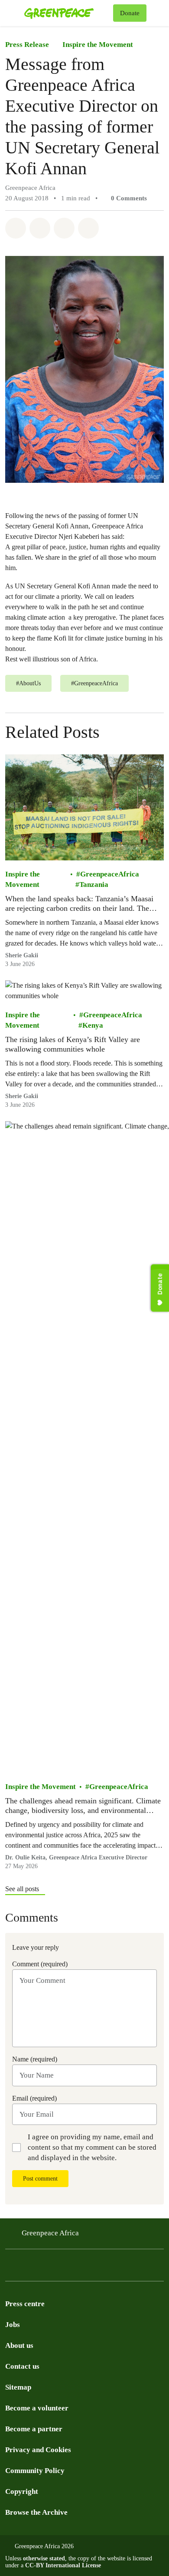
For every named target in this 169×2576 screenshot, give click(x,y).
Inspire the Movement (98, 45)
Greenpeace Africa (50, 2233)
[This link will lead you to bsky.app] (80, 2268)
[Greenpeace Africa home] (67, 13)
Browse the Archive (36, 2512)
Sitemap (18, 2387)
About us (19, 2345)
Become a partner (34, 2429)
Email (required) (34, 2098)
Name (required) (35, 2059)
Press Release (27, 45)
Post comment (40, 2179)
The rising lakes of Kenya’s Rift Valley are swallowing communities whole (73, 1045)
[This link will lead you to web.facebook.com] (45, 2268)
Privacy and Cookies (38, 2450)
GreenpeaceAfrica (110, 875)
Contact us (22, 2366)
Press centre (25, 2304)
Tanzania (94, 885)
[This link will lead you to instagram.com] (62, 2268)
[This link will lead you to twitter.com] (10, 2268)
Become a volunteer (37, 2408)
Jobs (13, 2325)
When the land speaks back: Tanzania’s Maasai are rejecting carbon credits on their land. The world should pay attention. (79, 904)
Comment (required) (40, 1964)
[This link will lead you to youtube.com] (28, 2268)
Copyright (22, 2491)
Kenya (93, 1026)
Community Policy (35, 2471)
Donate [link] (130, 13)
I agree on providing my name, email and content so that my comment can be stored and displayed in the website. (92, 2147)
